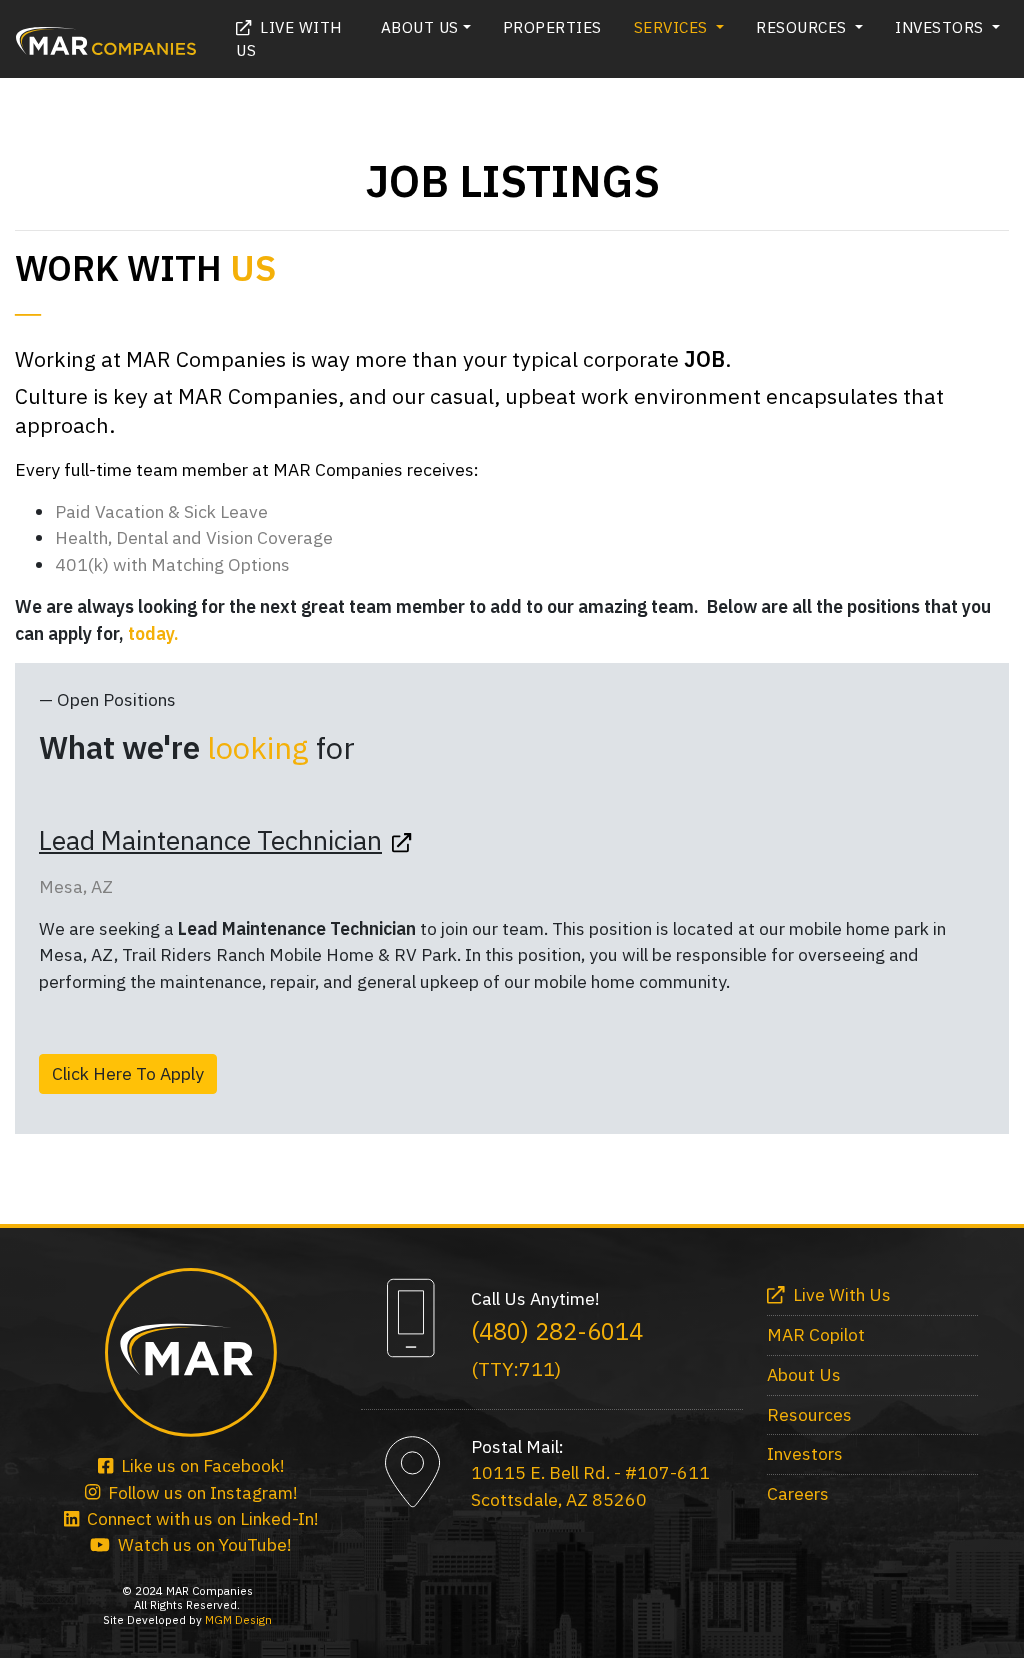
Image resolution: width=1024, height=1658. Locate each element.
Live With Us (289, 38)
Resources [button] (803, 27)
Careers (798, 1493)
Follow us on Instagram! (199, 1492)
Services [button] (673, 27)
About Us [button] (420, 27)
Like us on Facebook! (199, 1465)
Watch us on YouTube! (201, 1544)
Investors (805, 1453)
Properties (552, 27)
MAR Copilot (816, 1334)
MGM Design (238, 1619)
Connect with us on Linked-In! (199, 1518)
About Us (804, 1374)
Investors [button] (941, 27)
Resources (809, 1414)
